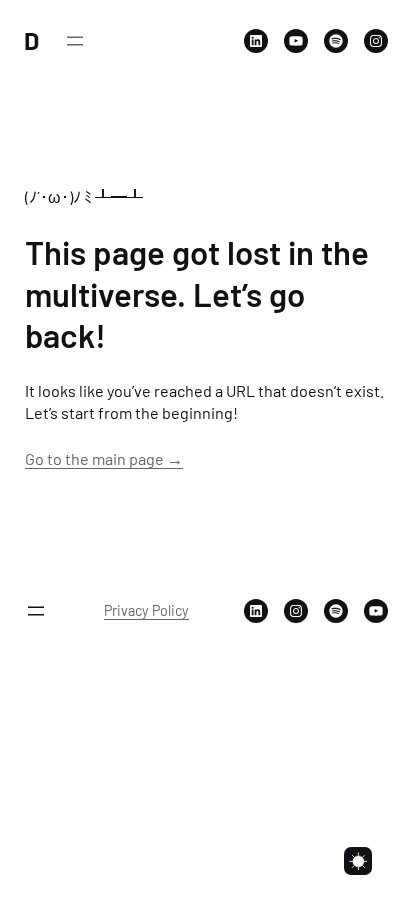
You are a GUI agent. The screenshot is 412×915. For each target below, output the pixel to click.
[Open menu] (75, 41)
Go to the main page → (104, 458)
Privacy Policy (146, 610)
